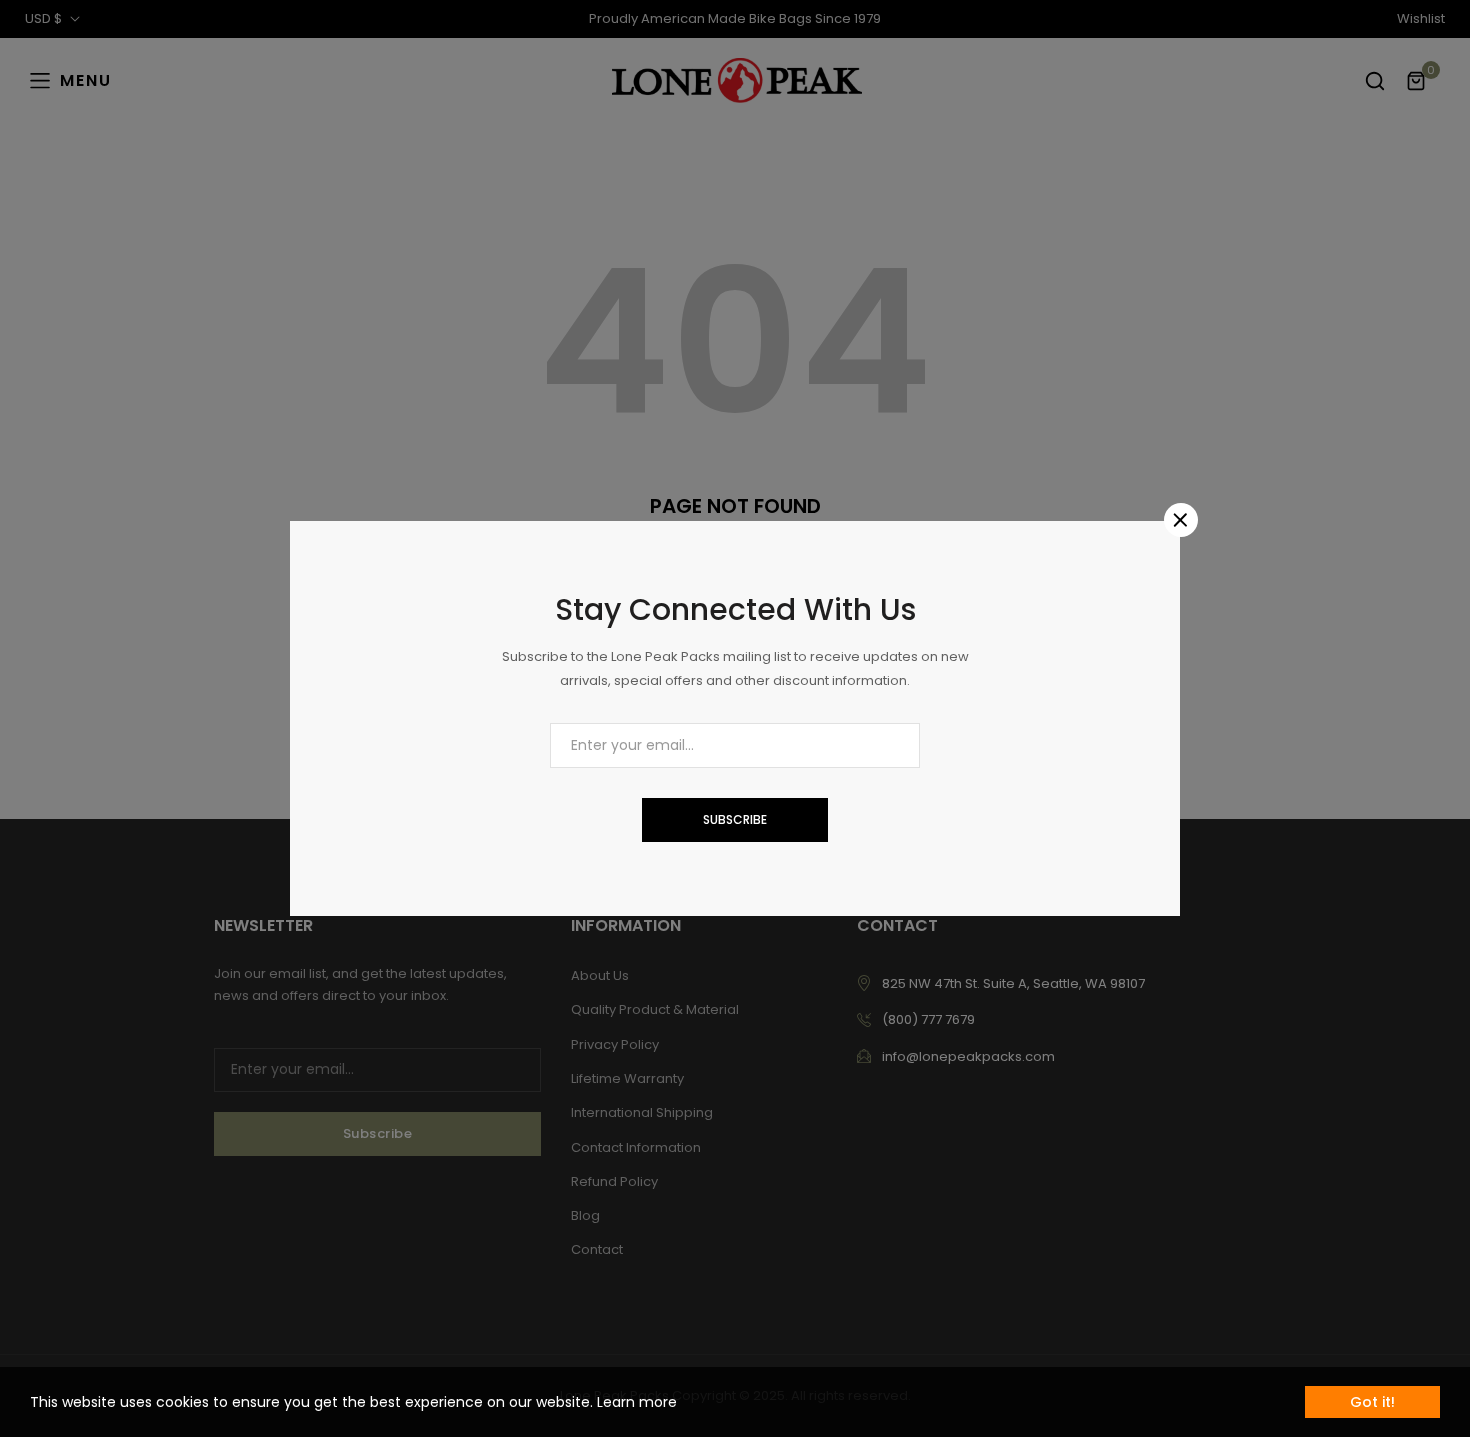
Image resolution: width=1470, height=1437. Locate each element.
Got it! (1372, 1402)
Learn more (637, 1402)
